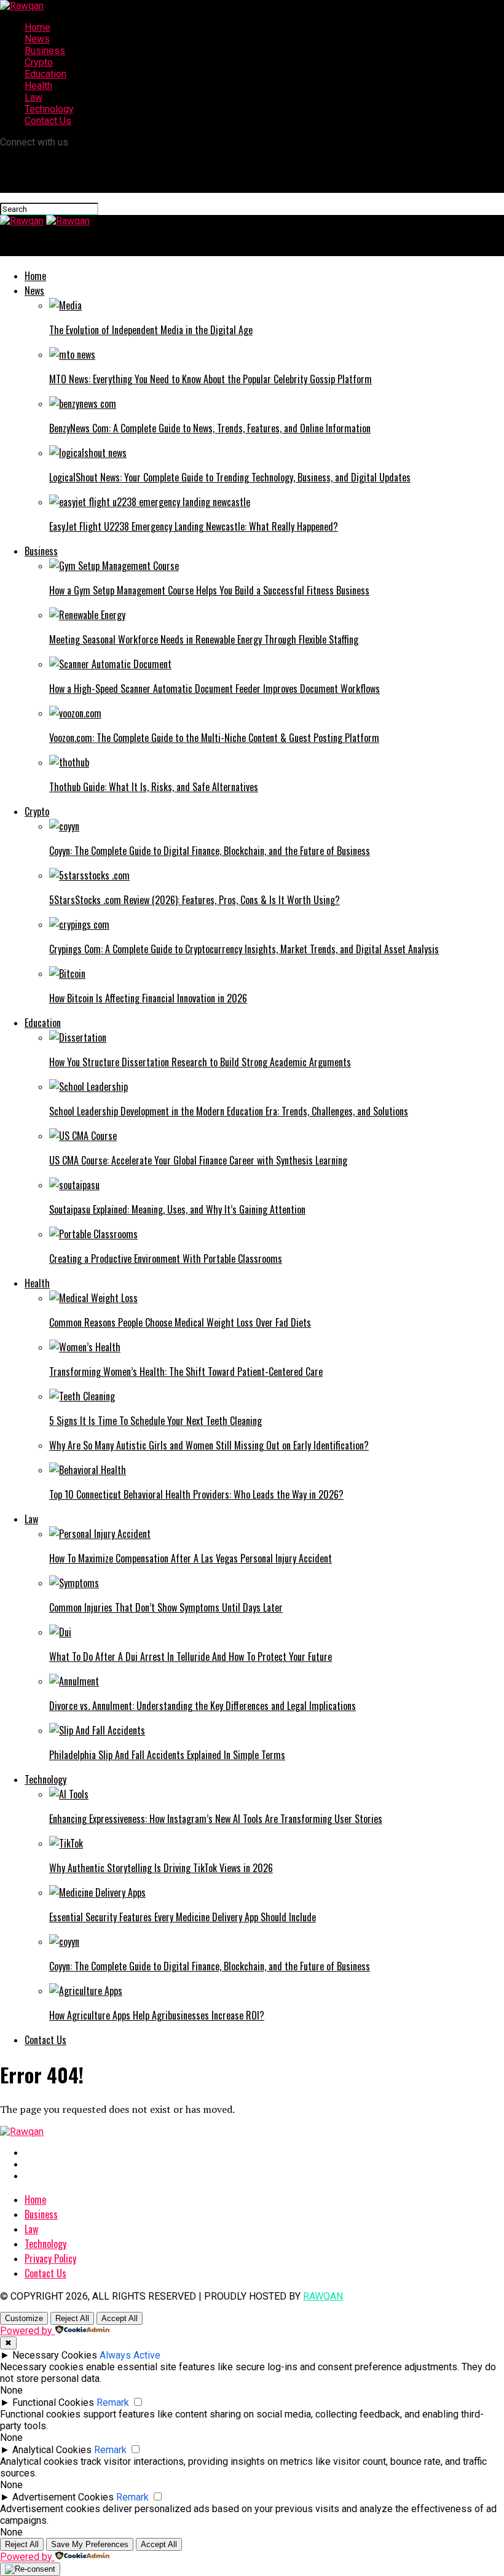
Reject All (72, 2318)
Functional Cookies (53, 2402)
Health (38, 86)
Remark (113, 2402)
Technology (49, 109)
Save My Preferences (90, 2544)
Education (45, 74)
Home (37, 27)
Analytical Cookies (52, 2450)
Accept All (120, 2318)
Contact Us (48, 121)
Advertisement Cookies (63, 2497)
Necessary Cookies (55, 2355)
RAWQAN (323, 2296)
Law (33, 97)
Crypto (39, 62)
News (37, 39)
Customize (24, 2318)
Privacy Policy (50, 2258)
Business (45, 51)
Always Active (130, 2355)
